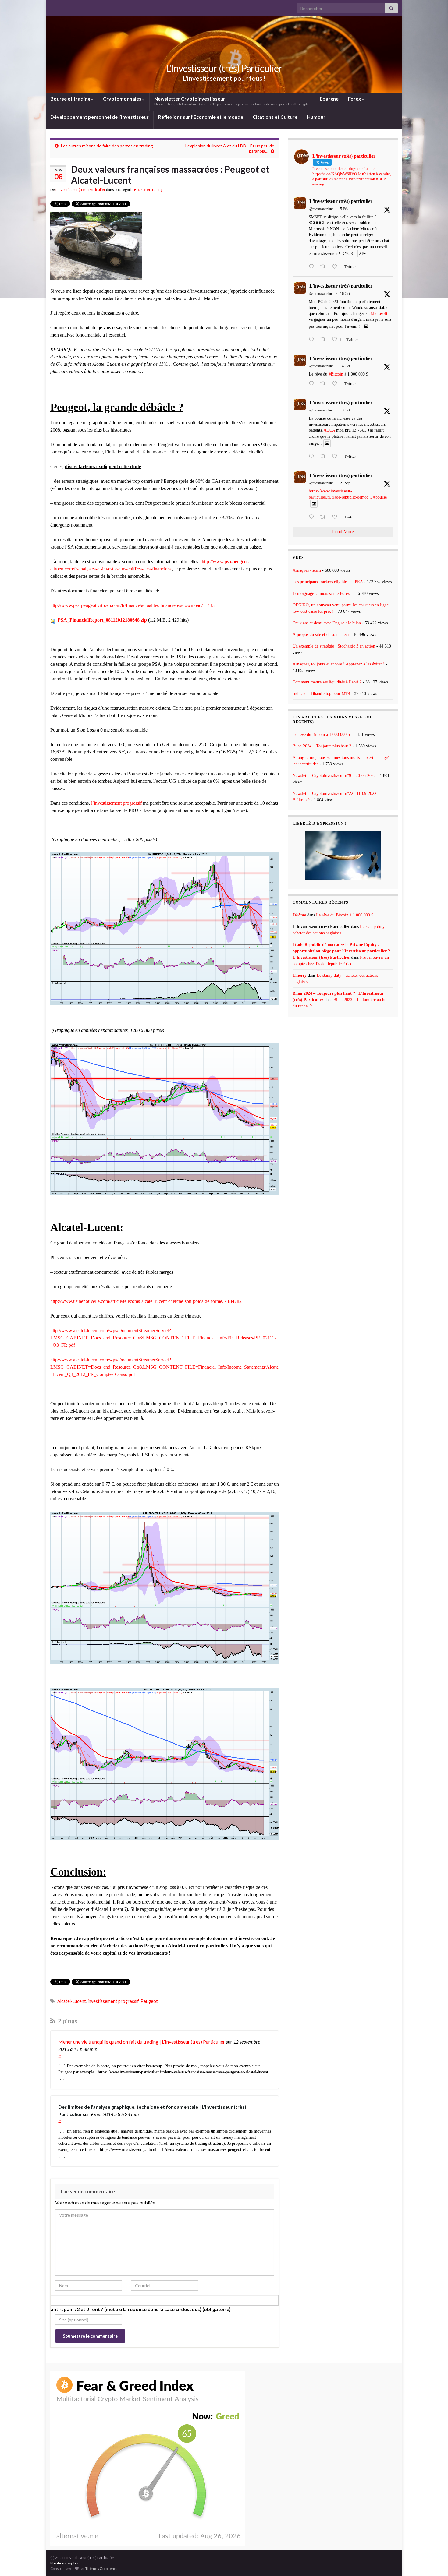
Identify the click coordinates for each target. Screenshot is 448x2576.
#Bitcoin (336, 374)
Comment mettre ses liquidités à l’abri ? (327, 682)
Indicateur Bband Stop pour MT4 (321, 694)
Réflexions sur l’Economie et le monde (201, 117)
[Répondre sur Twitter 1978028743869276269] (313, 384)
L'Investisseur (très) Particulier (224, 68)
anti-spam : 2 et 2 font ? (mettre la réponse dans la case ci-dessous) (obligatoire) (141, 2309)
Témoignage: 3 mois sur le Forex (321, 593)
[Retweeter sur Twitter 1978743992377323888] (325, 340)
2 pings (67, 2021)
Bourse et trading (71, 99)
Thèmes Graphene (101, 2569)
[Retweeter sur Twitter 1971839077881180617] (325, 517)
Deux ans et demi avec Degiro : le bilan (327, 623)
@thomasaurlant (321, 209)
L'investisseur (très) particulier (341, 201)
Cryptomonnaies (123, 99)
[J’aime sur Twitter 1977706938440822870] (336, 457)
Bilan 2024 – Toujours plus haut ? (322, 746)
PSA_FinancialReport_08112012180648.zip (102, 620)
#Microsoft (378, 314)
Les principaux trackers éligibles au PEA (328, 582)
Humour (316, 117)
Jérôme (299, 915)
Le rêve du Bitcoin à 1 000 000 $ (321, 734)
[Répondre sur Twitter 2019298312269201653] (313, 267)
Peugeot (149, 2001)
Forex (355, 99)
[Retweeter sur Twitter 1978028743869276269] (325, 384)
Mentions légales (64, 2563)
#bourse (380, 497)
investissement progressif (113, 2001)
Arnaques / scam (307, 570)
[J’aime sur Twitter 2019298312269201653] (336, 267)
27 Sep (345, 483)
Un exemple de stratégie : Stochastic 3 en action (334, 646)
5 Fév (344, 209)
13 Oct (345, 410)
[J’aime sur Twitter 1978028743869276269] (336, 384)
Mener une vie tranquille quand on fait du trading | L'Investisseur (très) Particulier (142, 2042)
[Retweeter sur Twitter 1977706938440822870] (325, 457)
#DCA (330, 430)
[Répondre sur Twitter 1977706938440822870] (313, 457)
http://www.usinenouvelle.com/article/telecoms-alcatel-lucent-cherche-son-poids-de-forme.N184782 (146, 1301)
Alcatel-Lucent (72, 2001)
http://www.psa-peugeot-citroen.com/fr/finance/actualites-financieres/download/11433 (132, 605)
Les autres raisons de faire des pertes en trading (107, 146)
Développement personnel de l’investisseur (100, 117)
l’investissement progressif (116, 803)
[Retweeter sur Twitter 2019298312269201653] (325, 267)
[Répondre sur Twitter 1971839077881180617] (313, 517)
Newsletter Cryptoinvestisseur (232, 101)
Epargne (329, 99)
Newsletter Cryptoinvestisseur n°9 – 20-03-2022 (334, 776)
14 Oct (345, 366)
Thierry (300, 975)
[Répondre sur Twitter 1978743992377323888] (313, 340)
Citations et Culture (275, 117)
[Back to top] (434, 2562)
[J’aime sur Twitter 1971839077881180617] (336, 517)
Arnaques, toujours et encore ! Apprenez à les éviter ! (339, 664)
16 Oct (345, 294)
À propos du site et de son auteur (321, 635)
